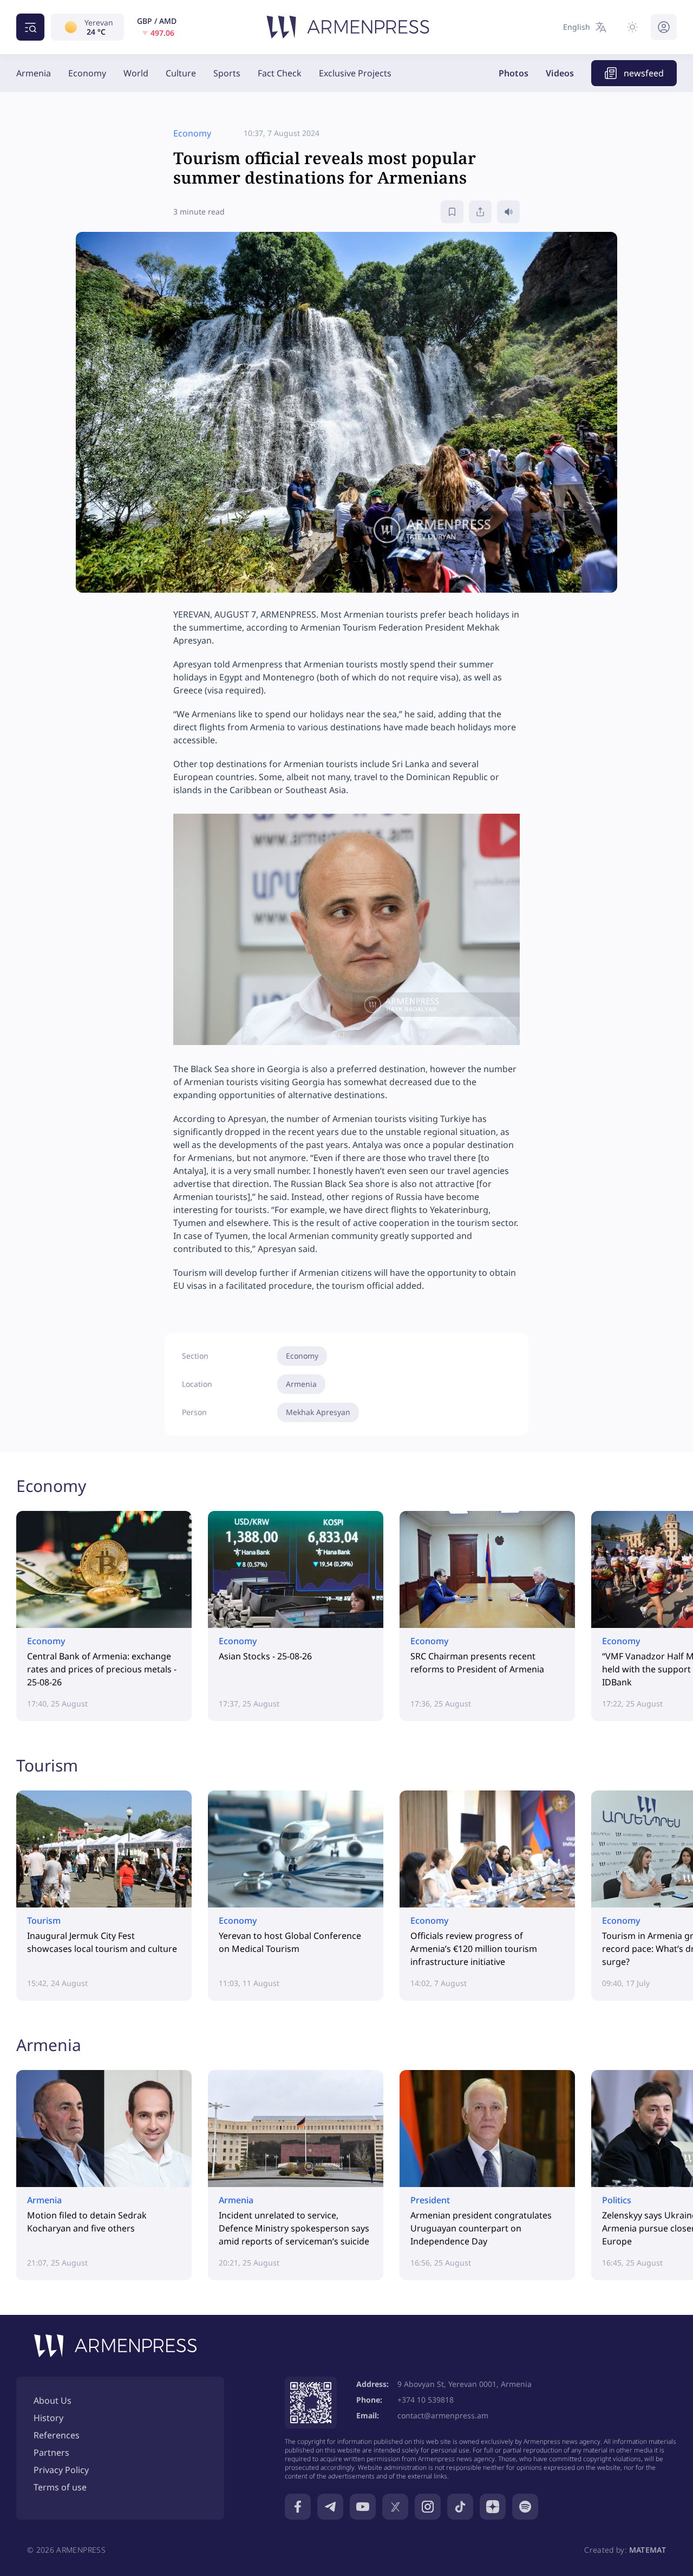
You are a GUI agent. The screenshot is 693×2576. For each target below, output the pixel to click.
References (57, 2435)
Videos (560, 73)
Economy (87, 73)
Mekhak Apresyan (318, 1412)
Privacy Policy (61, 2470)
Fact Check (280, 73)
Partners (51, 2452)
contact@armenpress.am (443, 2415)
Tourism (47, 1765)
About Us (53, 2400)
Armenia (34, 73)
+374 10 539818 (426, 2400)
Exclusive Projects (355, 73)
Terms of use (60, 2487)
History (48, 2418)
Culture (181, 73)
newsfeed (644, 73)
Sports (227, 73)
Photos (514, 73)
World (136, 73)
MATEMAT (648, 2550)
